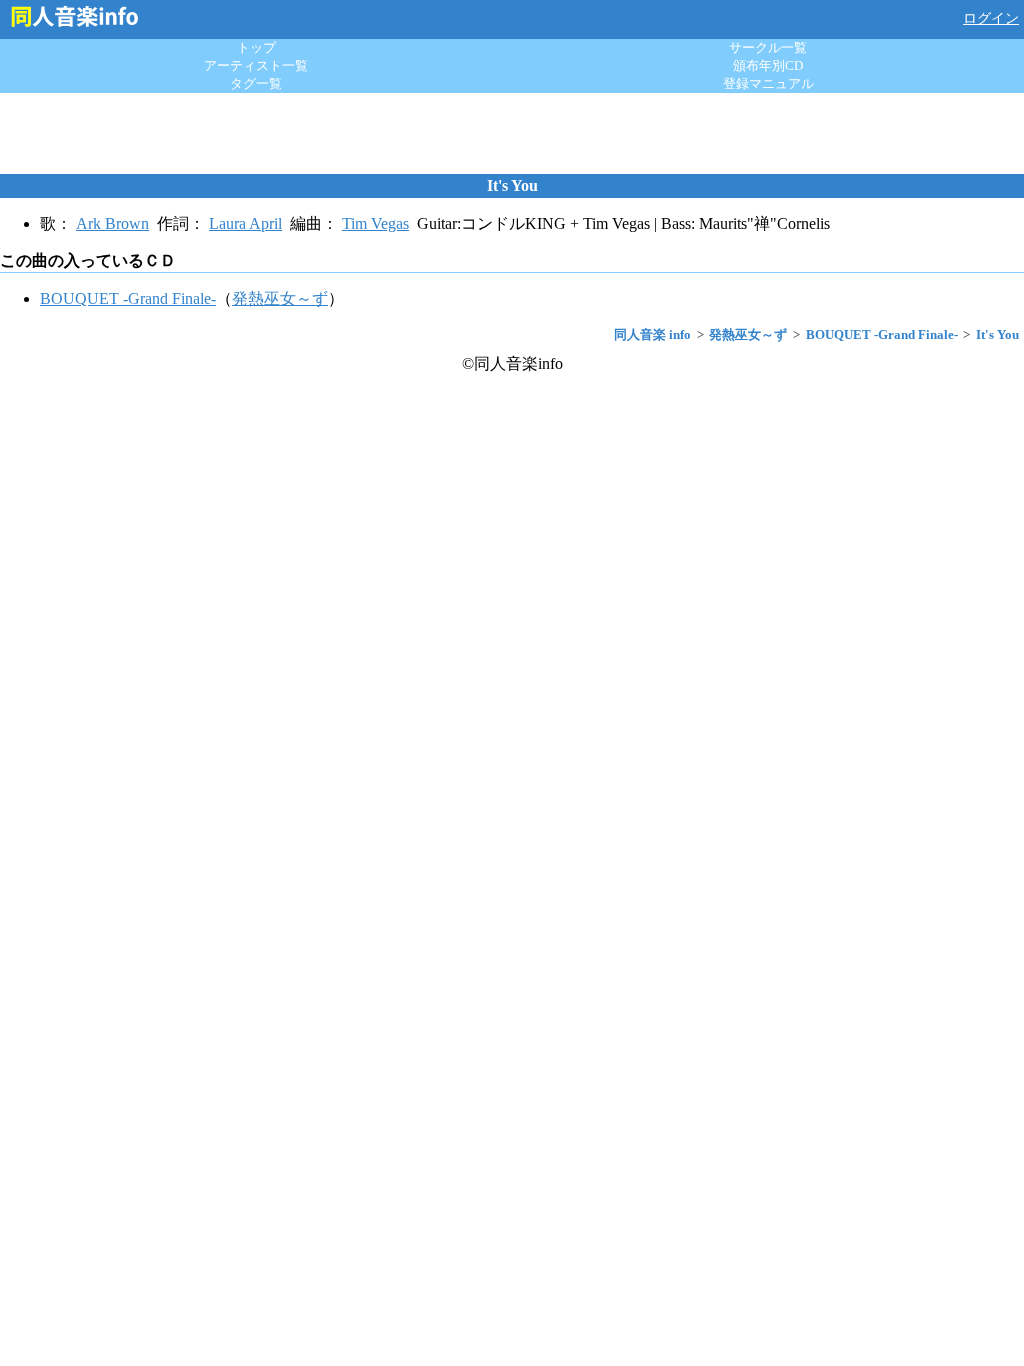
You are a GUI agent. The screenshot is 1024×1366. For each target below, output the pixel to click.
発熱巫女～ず (280, 298)
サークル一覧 (768, 47)
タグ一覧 (256, 83)
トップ (256, 47)
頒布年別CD (768, 65)
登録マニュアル (768, 83)
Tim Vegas (375, 223)
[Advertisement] (512, 133)
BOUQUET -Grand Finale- (128, 298)
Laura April (245, 223)
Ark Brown (112, 223)
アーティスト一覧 (256, 65)
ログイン (991, 18)
